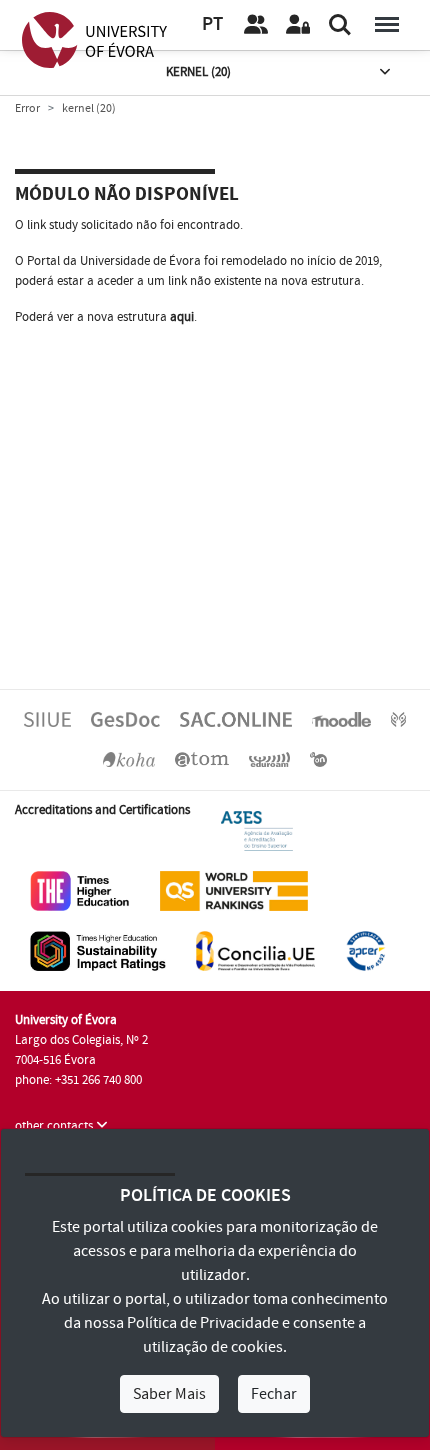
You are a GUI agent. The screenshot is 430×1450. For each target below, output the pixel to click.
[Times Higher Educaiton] (80, 890)
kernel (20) (198, 72)
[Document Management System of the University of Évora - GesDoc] (125, 719)
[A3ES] (257, 830)
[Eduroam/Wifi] (270, 759)
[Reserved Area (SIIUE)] (298, 25)
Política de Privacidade (203, 1323)
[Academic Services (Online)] (236, 719)
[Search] (340, 25)
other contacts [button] (55, 1126)
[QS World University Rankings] (234, 890)
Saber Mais (169, 1394)
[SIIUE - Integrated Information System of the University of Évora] (47, 719)
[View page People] (256, 25)
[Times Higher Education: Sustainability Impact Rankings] (98, 950)
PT (212, 24)
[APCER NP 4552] (365, 950)
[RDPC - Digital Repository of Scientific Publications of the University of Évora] (398, 719)
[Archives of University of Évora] (202, 759)
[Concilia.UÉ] (255, 950)
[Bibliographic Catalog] (129, 759)
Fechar (274, 1394)
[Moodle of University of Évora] (341, 719)
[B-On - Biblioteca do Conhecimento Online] (318, 759)
